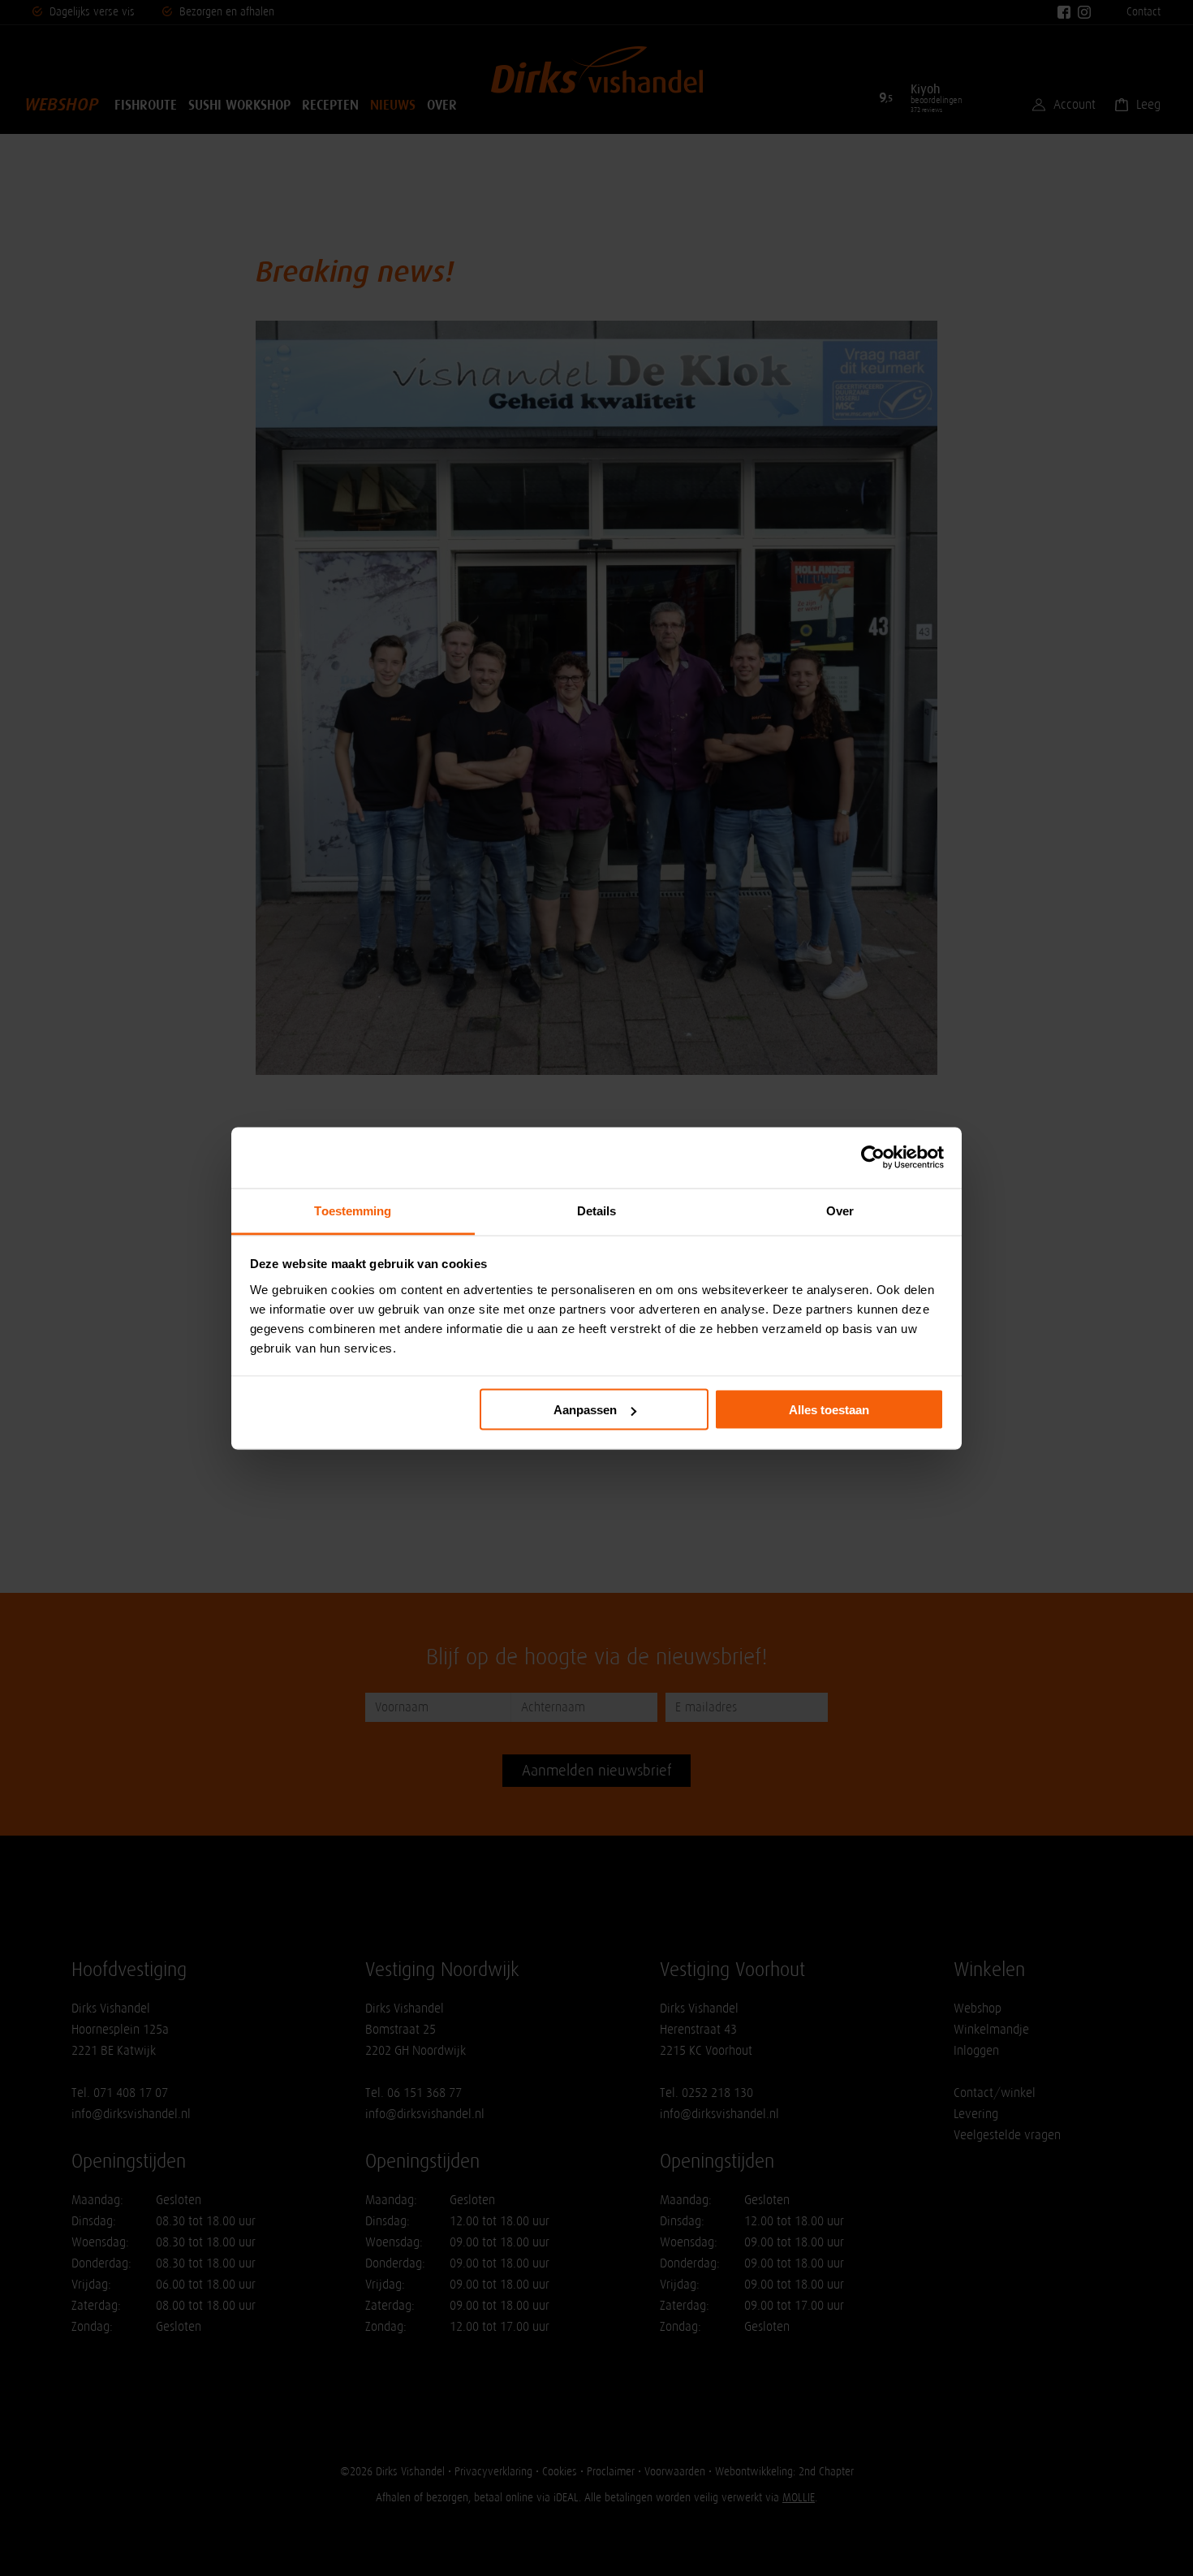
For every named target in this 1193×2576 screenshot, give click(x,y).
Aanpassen (585, 1410)
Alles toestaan (829, 1410)
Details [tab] (597, 1210)
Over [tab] (840, 1210)
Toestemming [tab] (353, 1210)
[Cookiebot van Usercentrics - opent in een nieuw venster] (873, 1158)
